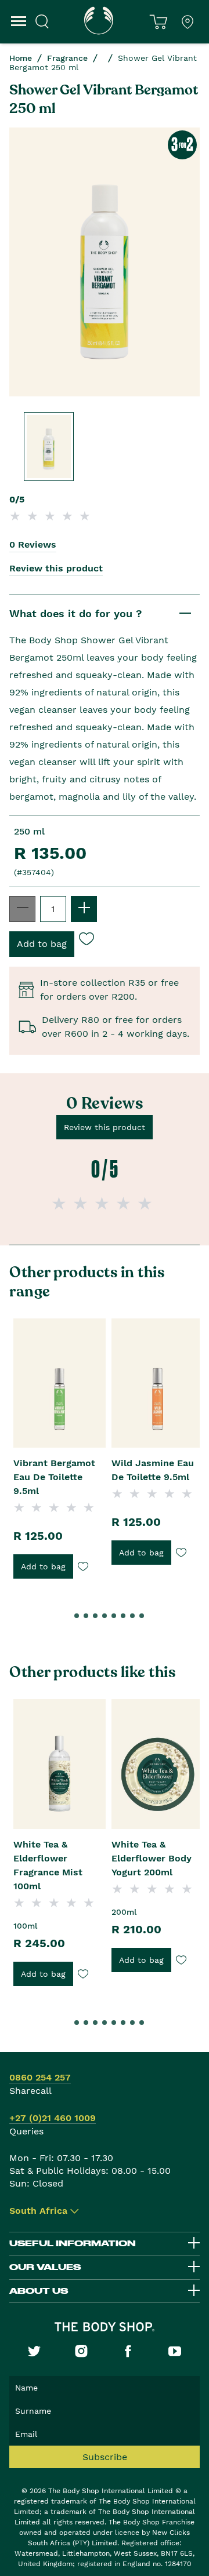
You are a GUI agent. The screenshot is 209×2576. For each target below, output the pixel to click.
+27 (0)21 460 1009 (53, 2118)
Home (21, 58)
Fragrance (67, 58)
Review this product (56, 568)
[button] (67, 1616)
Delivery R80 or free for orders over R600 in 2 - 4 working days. (116, 1027)
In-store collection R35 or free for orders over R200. (109, 990)
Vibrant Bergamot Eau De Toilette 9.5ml (54, 1477)
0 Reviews (33, 544)
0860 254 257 (40, 2077)
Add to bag (43, 1566)
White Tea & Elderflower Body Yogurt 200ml (152, 1858)
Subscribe (105, 2457)
